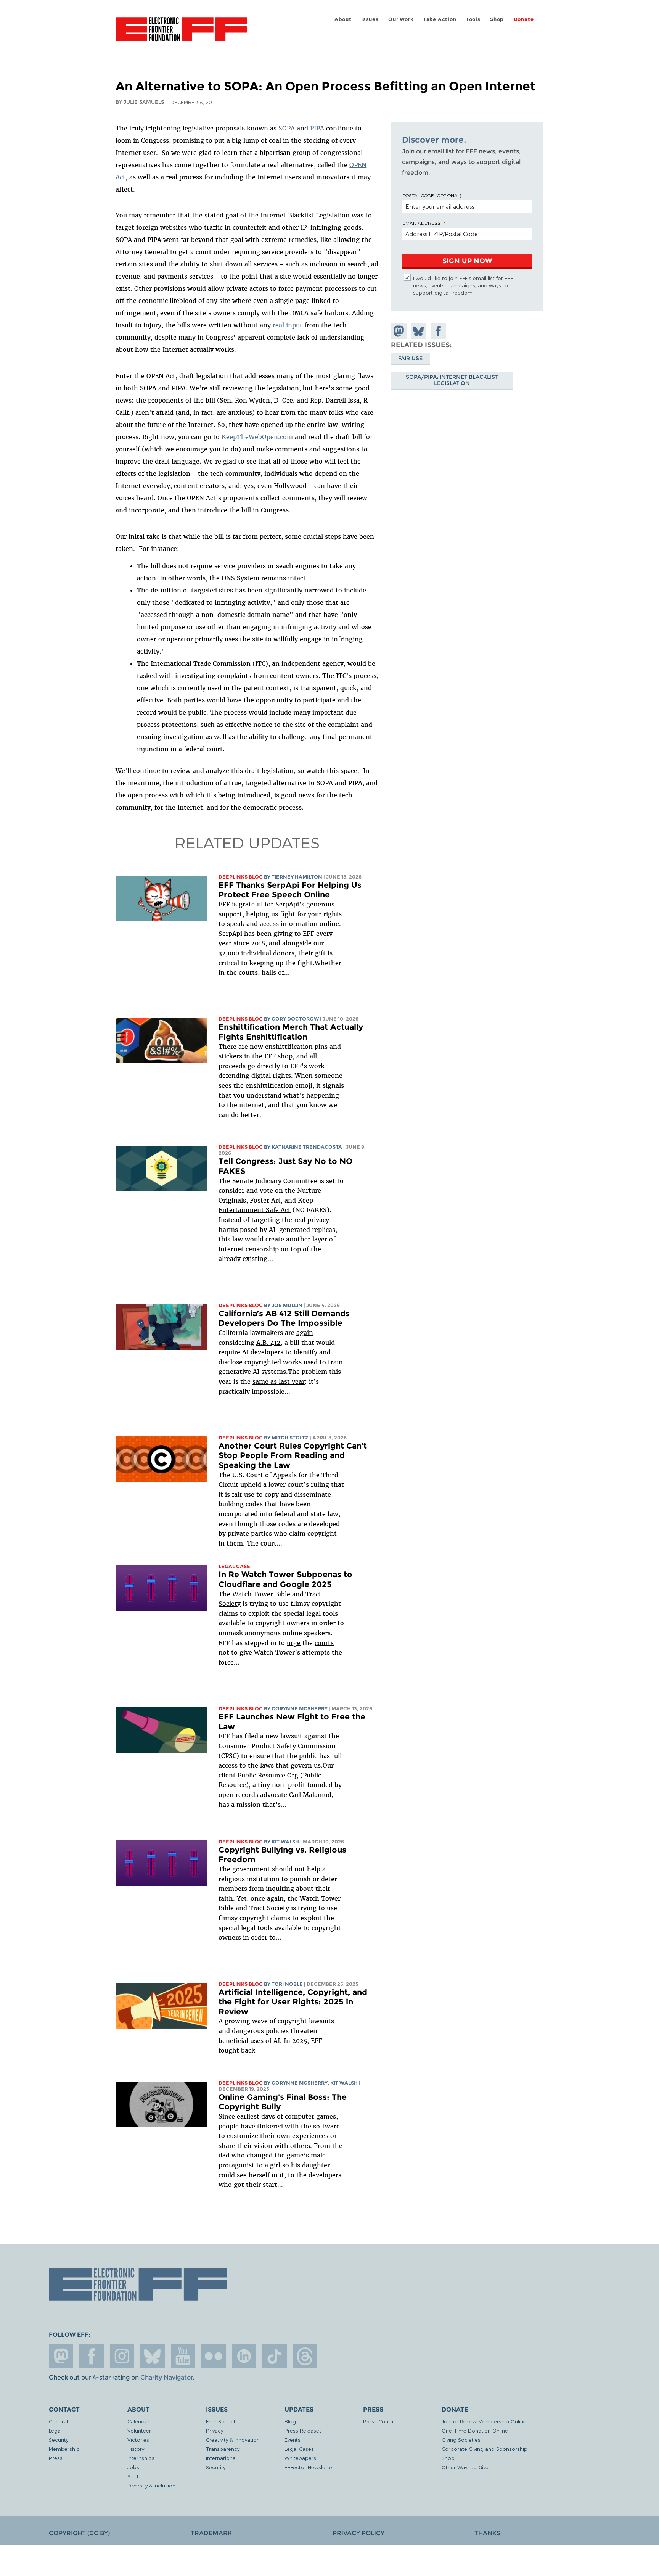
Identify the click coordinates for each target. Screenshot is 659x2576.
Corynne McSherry (300, 1709)
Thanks (487, 2533)
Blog (290, 2421)
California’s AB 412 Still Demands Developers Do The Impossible (284, 1318)
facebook (92, 2356)
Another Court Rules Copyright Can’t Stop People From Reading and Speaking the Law (293, 1455)
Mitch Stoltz (290, 1438)
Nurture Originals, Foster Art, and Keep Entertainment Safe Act (270, 1200)
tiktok (275, 2356)
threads (305, 2356)
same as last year (279, 1381)
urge (294, 1643)
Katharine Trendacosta (307, 1147)
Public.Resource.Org (268, 1775)
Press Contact (381, 2421)
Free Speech (221, 2421)
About (343, 19)
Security (59, 2440)
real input (288, 325)
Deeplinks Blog (241, 877)
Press (56, 2458)
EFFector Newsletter (309, 2467)
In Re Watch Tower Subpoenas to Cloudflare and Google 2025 (285, 1579)
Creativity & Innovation (233, 2440)
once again (267, 1898)
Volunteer (139, 2430)
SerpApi (287, 904)
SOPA (287, 128)
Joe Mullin (287, 1305)
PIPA (317, 128)
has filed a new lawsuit (267, 1736)
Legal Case (234, 1566)
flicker (214, 2356)
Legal (55, 2430)
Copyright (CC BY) (79, 2533)
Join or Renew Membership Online (484, 2421)
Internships (141, 2458)
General (58, 2421)
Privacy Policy (358, 2533)
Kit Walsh (285, 1842)
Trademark (211, 2533)
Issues (370, 19)
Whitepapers (300, 2458)
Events (293, 2440)
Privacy (215, 2430)
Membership (64, 2449)
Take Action (440, 19)
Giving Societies (461, 2440)
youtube (183, 2356)
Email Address (421, 223)
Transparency (223, 2449)
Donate (524, 19)
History (136, 2449)
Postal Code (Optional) (432, 195)
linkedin (244, 2356)
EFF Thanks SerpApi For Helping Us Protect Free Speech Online (290, 890)
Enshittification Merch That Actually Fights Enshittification (291, 1032)
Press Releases (303, 2430)
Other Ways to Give (465, 2467)
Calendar (138, 2421)
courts (324, 1643)
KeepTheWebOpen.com (257, 437)
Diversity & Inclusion (151, 2485)
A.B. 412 (268, 1343)
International (221, 2458)
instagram (122, 2356)
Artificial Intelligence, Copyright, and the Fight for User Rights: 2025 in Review (293, 2002)
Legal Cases (299, 2449)
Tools (473, 19)
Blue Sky (153, 2356)
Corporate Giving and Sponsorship (485, 2449)
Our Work (401, 19)
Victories (138, 2440)
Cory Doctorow (295, 1019)
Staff (133, 2476)
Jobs (133, 2467)
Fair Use (410, 358)
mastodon (61, 2356)
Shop (497, 19)
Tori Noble (287, 1984)
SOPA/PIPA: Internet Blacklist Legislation (452, 380)
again (305, 1333)
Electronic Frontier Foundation (181, 34)
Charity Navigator (166, 2377)
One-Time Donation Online (475, 2430)
